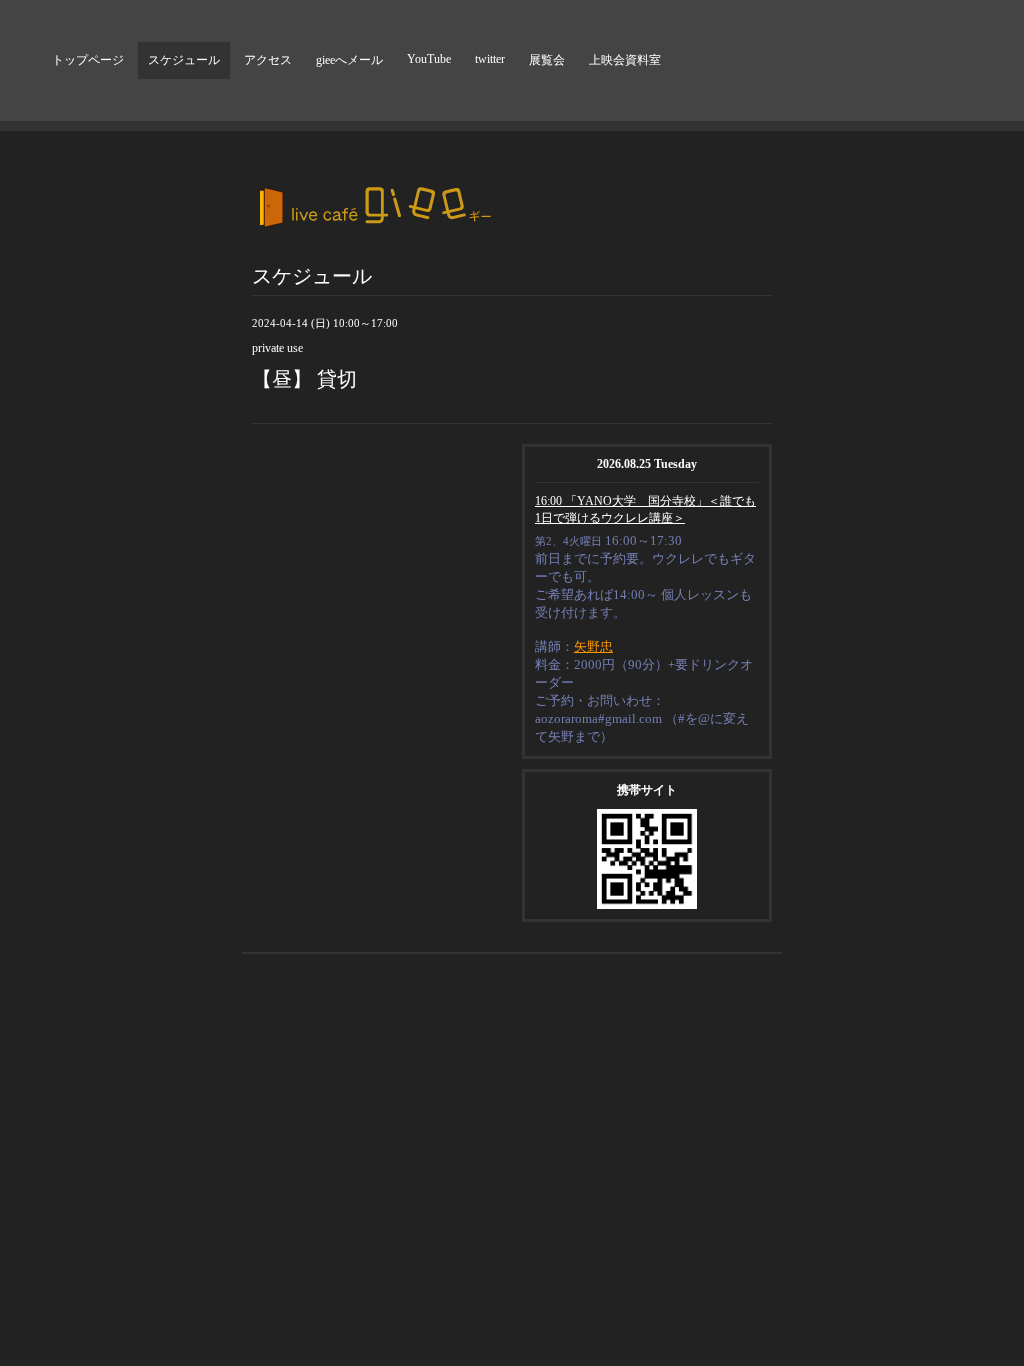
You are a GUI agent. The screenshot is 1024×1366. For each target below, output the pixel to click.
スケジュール (184, 60)
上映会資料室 (625, 60)
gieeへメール (349, 60)
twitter (490, 59)
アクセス (268, 60)
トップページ (88, 60)
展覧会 (547, 60)
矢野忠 (593, 646)
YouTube (429, 59)
